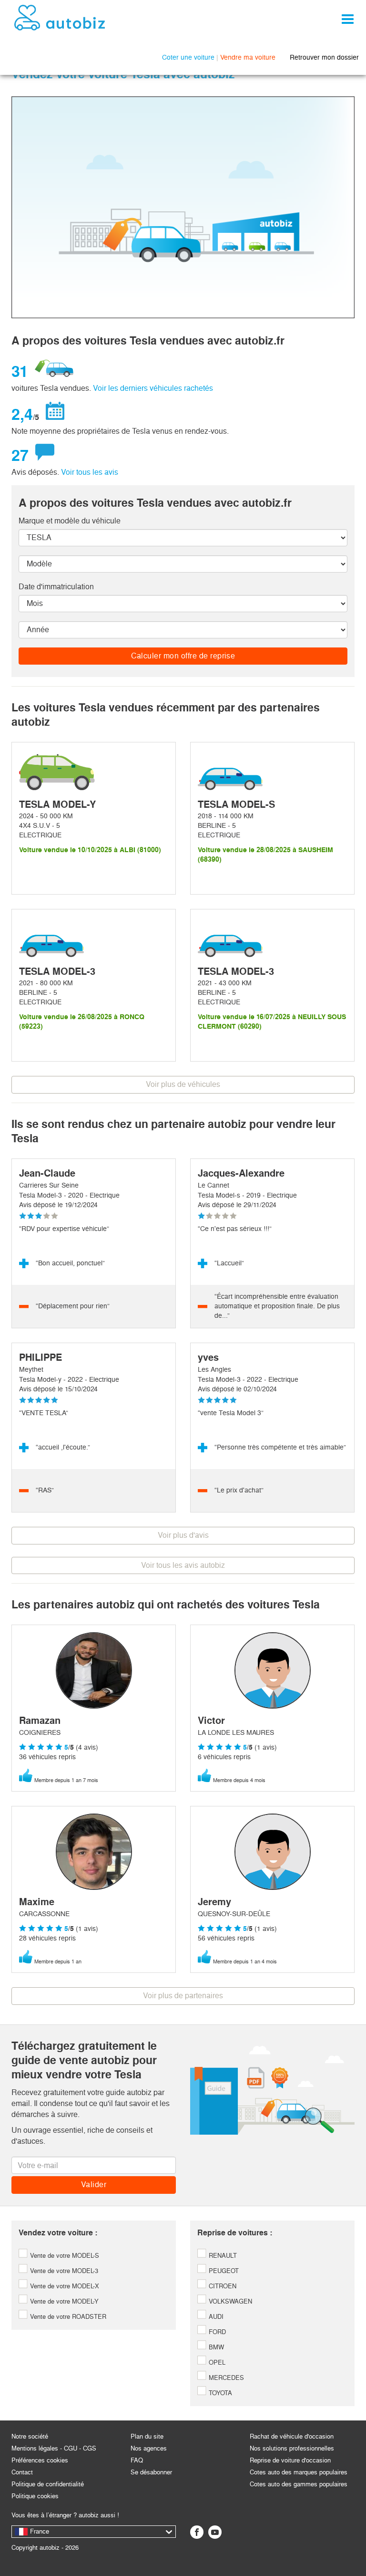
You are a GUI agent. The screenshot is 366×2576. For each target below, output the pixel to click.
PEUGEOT (223, 2271)
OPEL (216, 2362)
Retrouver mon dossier (324, 57)
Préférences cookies (40, 2460)
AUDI (215, 2317)
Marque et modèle (70, 521)
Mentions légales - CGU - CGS (54, 2448)
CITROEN (222, 2286)
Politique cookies (35, 2496)
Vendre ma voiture (248, 57)
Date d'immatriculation (56, 587)
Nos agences (149, 2448)
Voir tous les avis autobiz (183, 1565)
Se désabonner (151, 2472)
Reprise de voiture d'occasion (290, 2460)
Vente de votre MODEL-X (64, 2286)
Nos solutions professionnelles (292, 2448)
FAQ (137, 2460)
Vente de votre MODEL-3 (63, 2271)
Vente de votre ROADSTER (67, 2317)
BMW (215, 2347)
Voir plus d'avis (183, 1535)
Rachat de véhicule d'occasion (292, 2436)
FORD (216, 2332)
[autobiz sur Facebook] (197, 2532)
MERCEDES (225, 2378)
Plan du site (147, 2436)
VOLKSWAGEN (229, 2301)
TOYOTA (219, 2393)
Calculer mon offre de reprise (183, 656)
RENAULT (222, 2256)
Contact (22, 2472)
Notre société (30, 2436)
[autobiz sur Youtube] (215, 2532)
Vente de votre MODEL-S (64, 2256)
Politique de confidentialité (48, 2484)
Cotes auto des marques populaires (299, 2472)
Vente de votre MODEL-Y (63, 2301)
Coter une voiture (188, 57)
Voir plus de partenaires (183, 1996)
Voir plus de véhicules (183, 1084)
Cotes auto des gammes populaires (299, 2484)
